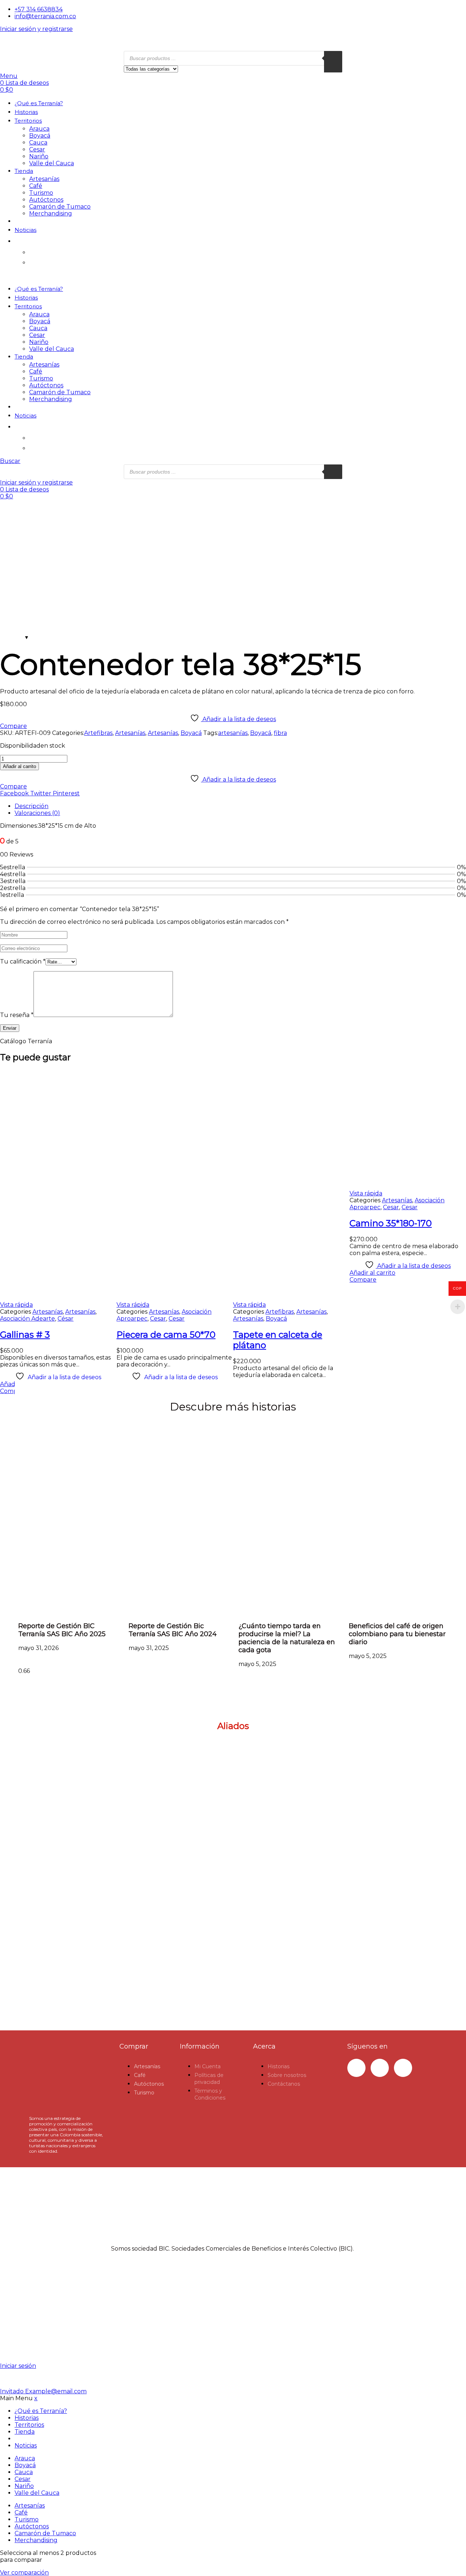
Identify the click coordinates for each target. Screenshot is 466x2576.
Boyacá (40, 136)
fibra (280, 733)
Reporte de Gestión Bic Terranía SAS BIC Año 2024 (173, 1630)
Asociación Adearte (27, 1319)
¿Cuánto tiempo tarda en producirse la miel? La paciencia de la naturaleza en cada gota (287, 1638)
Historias (26, 112)
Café (36, 186)
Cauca (38, 143)
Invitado (43, 2391)
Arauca (39, 129)
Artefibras (98, 733)
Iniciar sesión (18, 2366)
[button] (233, 1995)
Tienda (24, 171)
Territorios (28, 121)
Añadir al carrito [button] (372, 1273)
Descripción (31, 806)
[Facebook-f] (356, 2068)
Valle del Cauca (52, 163)
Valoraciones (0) (37, 813)
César (66, 1319)
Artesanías (44, 179)
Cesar (37, 149)
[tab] (240, 806)
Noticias (25, 230)
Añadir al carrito (19, 766)
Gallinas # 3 (25, 1335)
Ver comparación (24, 2573)
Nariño (39, 156)
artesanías (233, 733)
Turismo (41, 193)
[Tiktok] (403, 2068)
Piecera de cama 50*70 (166, 1335)
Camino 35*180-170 (391, 1223)
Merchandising (51, 213)
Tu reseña (17, 1015)
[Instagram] (380, 2068)
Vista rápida (16, 1305)
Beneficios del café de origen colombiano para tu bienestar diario (397, 1634)
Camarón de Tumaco (60, 207)
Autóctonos (46, 200)
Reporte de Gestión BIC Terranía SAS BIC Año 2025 (62, 1630)
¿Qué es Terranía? (39, 103)
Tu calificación (23, 961)
